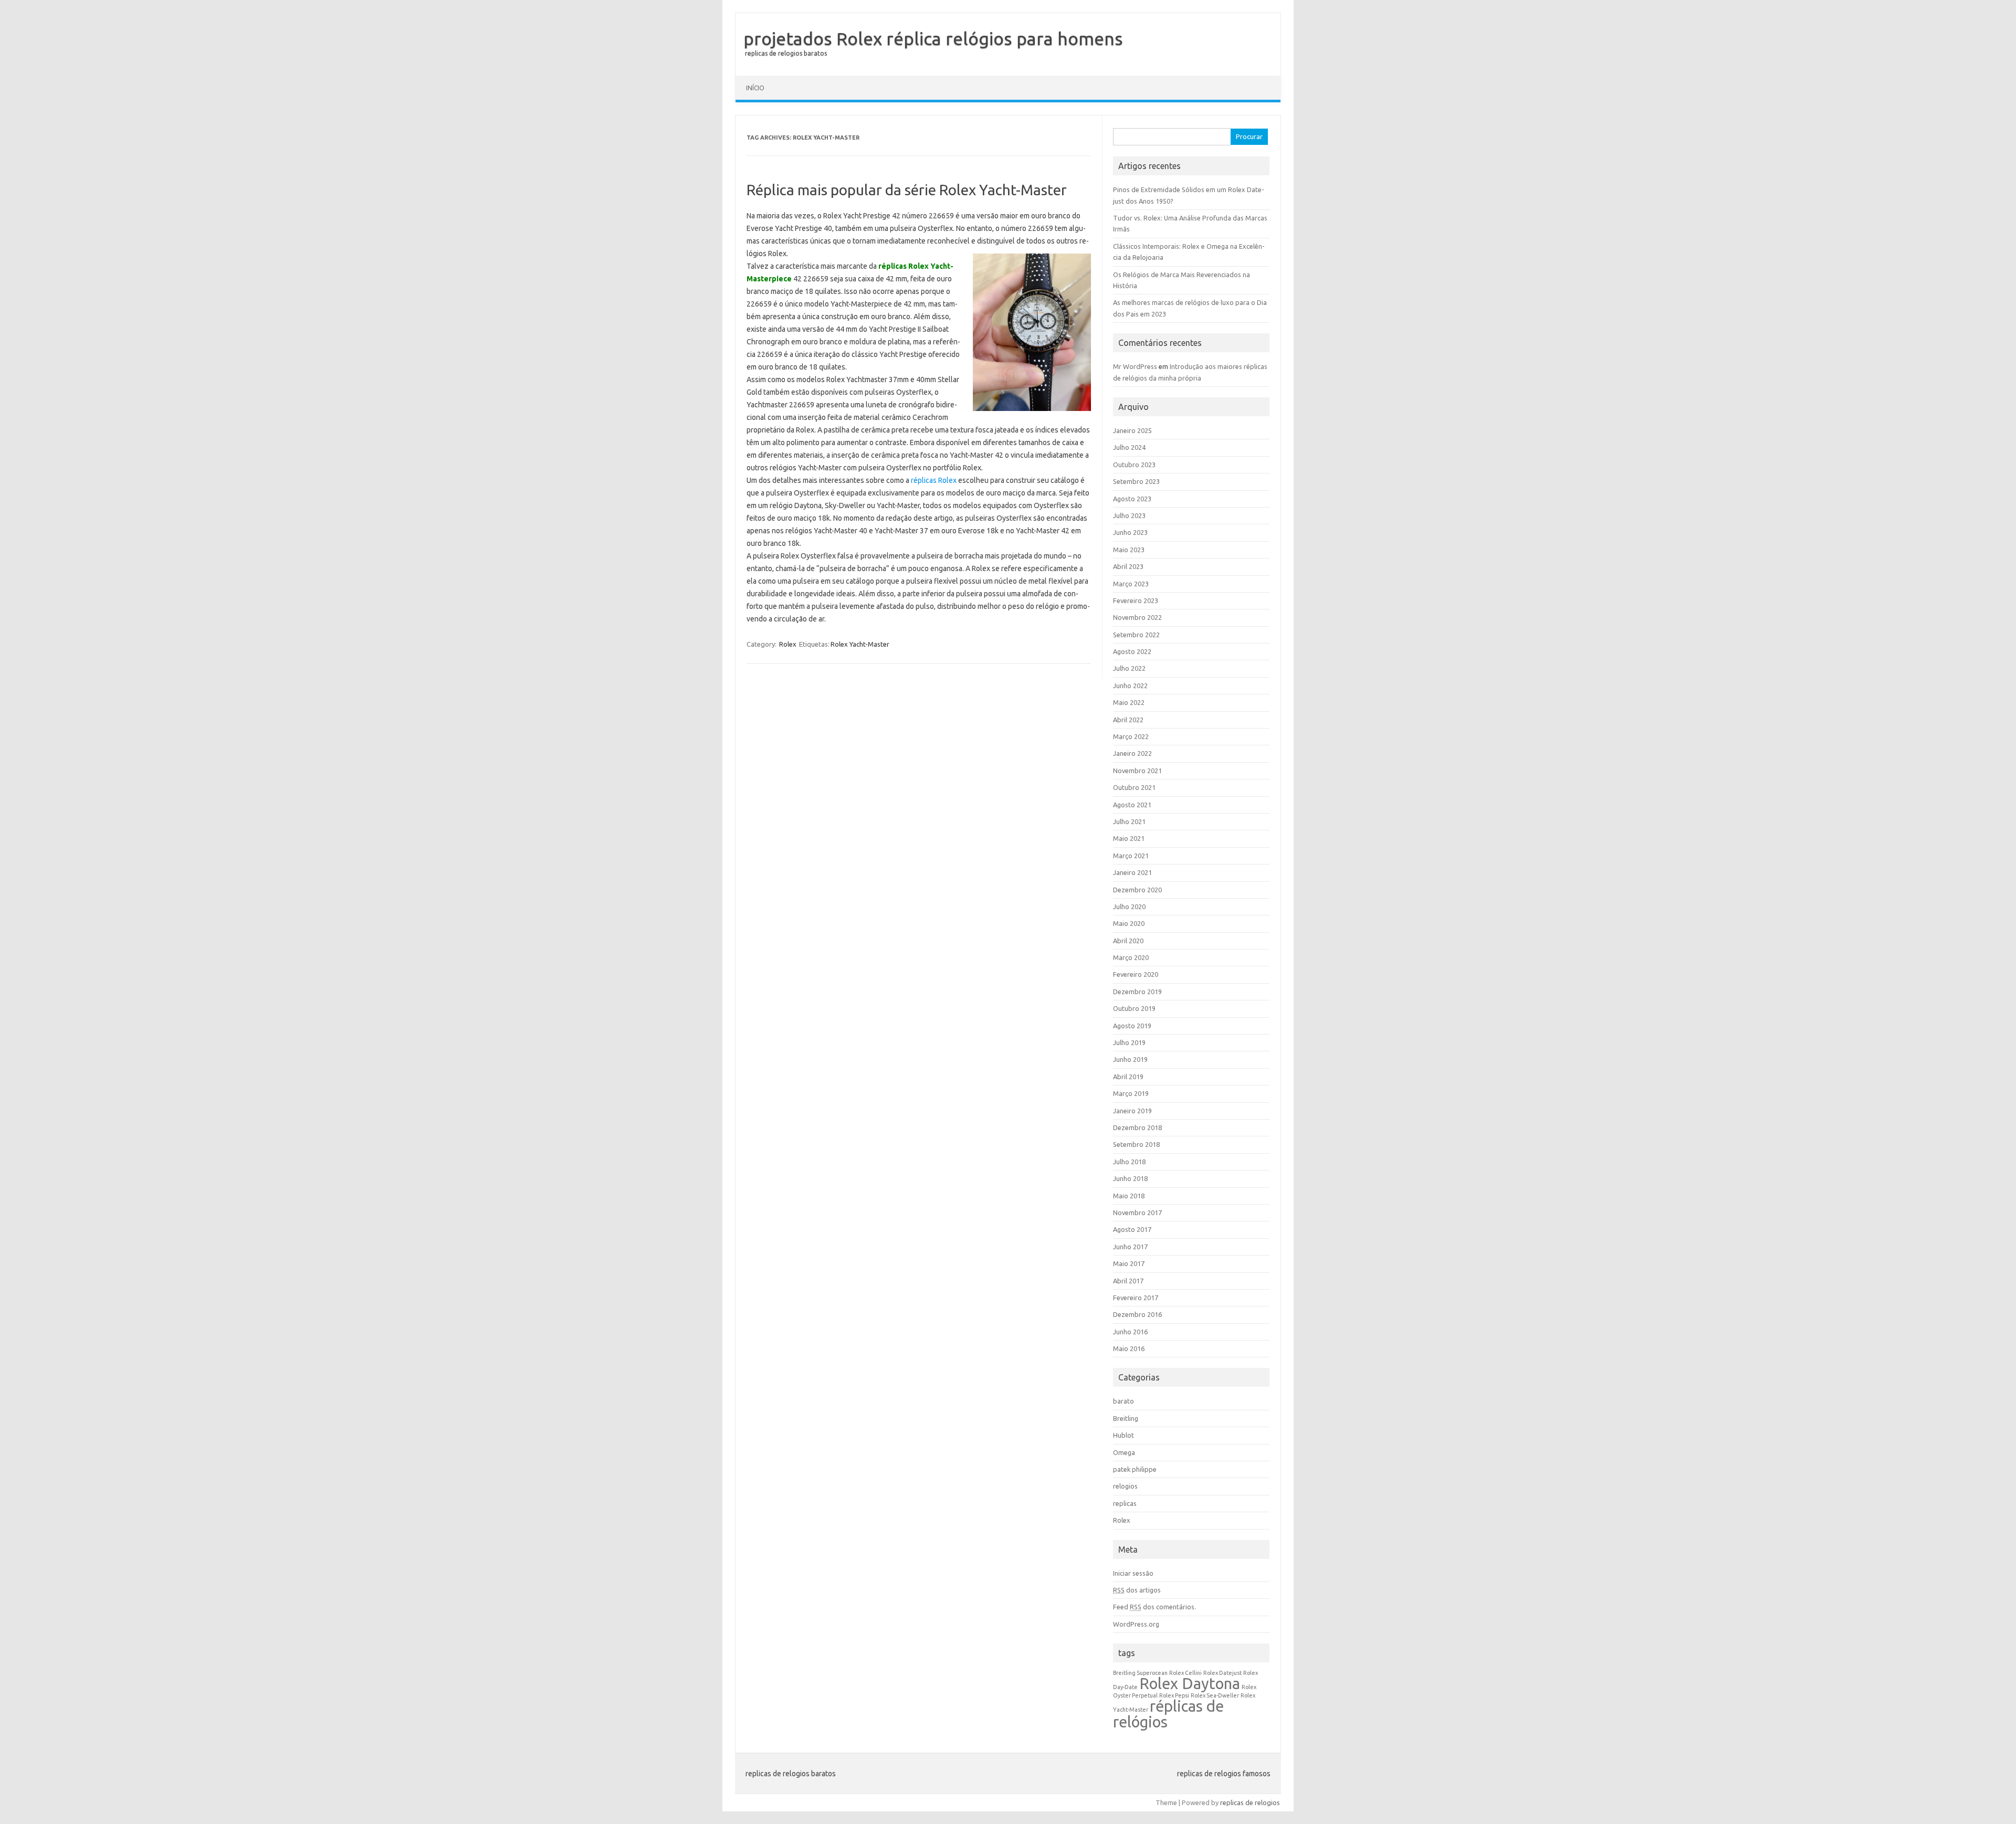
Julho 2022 (1129, 668)
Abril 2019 (1128, 1077)
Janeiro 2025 (1132, 430)
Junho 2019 (1130, 1059)
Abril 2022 (1128, 720)
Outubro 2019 (1134, 1008)
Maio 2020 (1129, 923)
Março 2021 (1131, 856)
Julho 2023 (1129, 515)
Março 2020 (1131, 957)
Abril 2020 (1128, 941)
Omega (1124, 1452)
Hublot (1123, 1435)
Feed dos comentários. (1154, 1607)
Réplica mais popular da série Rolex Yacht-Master (907, 190)
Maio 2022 (1129, 702)
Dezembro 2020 (1137, 890)
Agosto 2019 (1132, 1026)
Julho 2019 (1129, 1042)
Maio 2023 (1129, 550)
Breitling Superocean (1140, 1673)
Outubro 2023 (1134, 465)
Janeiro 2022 (1132, 753)
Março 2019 (1131, 1093)
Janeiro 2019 (1132, 1111)
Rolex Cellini (1185, 1673)
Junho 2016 (1130, 1332)
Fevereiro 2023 (1136, 600)
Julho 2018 (1129, 1162)
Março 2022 (1131, 736)
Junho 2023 (1130, 532)
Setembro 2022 (1136, 635)
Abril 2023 (1128, 566)
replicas (1125, 1503)
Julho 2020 (1129, 906)
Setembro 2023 (1136, 481)
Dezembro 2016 (1137, 1314)
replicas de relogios (1250, 1802)
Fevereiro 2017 (1136, 1298)
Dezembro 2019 (1137, 992)
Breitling (1126, 1418)
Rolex (788, 644)
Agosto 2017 (1132, 1229)
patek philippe (1135, 1469)
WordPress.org (1136, 1624)
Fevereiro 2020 (1136, 974)
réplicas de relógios (1168, 1714)
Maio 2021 (1129, 838)
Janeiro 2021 (1132, 872)
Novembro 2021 (1137, 771)
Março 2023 (1131, 584)
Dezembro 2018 (1137, 1127)
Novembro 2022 (1137, 617)
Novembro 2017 (1137, 1213)
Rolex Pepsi (1174, 1695)
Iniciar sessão (1133, 1573)
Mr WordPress (1135, 366)
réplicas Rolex (934, 480)
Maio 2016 (1129, 1348)
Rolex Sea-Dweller (1215, 1695)
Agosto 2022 (1132, 651)
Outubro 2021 (1134, 787)
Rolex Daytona (1190, 1684)
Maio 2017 (1129, 1263)
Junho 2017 (1130, 1247)
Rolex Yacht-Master (860, 644)
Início (755, 88)
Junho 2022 (1130, 686)
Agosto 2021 (1132, 805)
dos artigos (1137, 1590)
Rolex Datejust (1222, 1673)
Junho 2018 (1130, 1178)
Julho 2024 (1129, 447)
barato (1123, 1401)
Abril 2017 (1128, 1281)
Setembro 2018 (1136, 1144)
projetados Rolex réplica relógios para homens (933, 38)
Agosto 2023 (1132, 499)
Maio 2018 (1129, 1196)
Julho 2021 (1129, 821)
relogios (1125, 1486)
